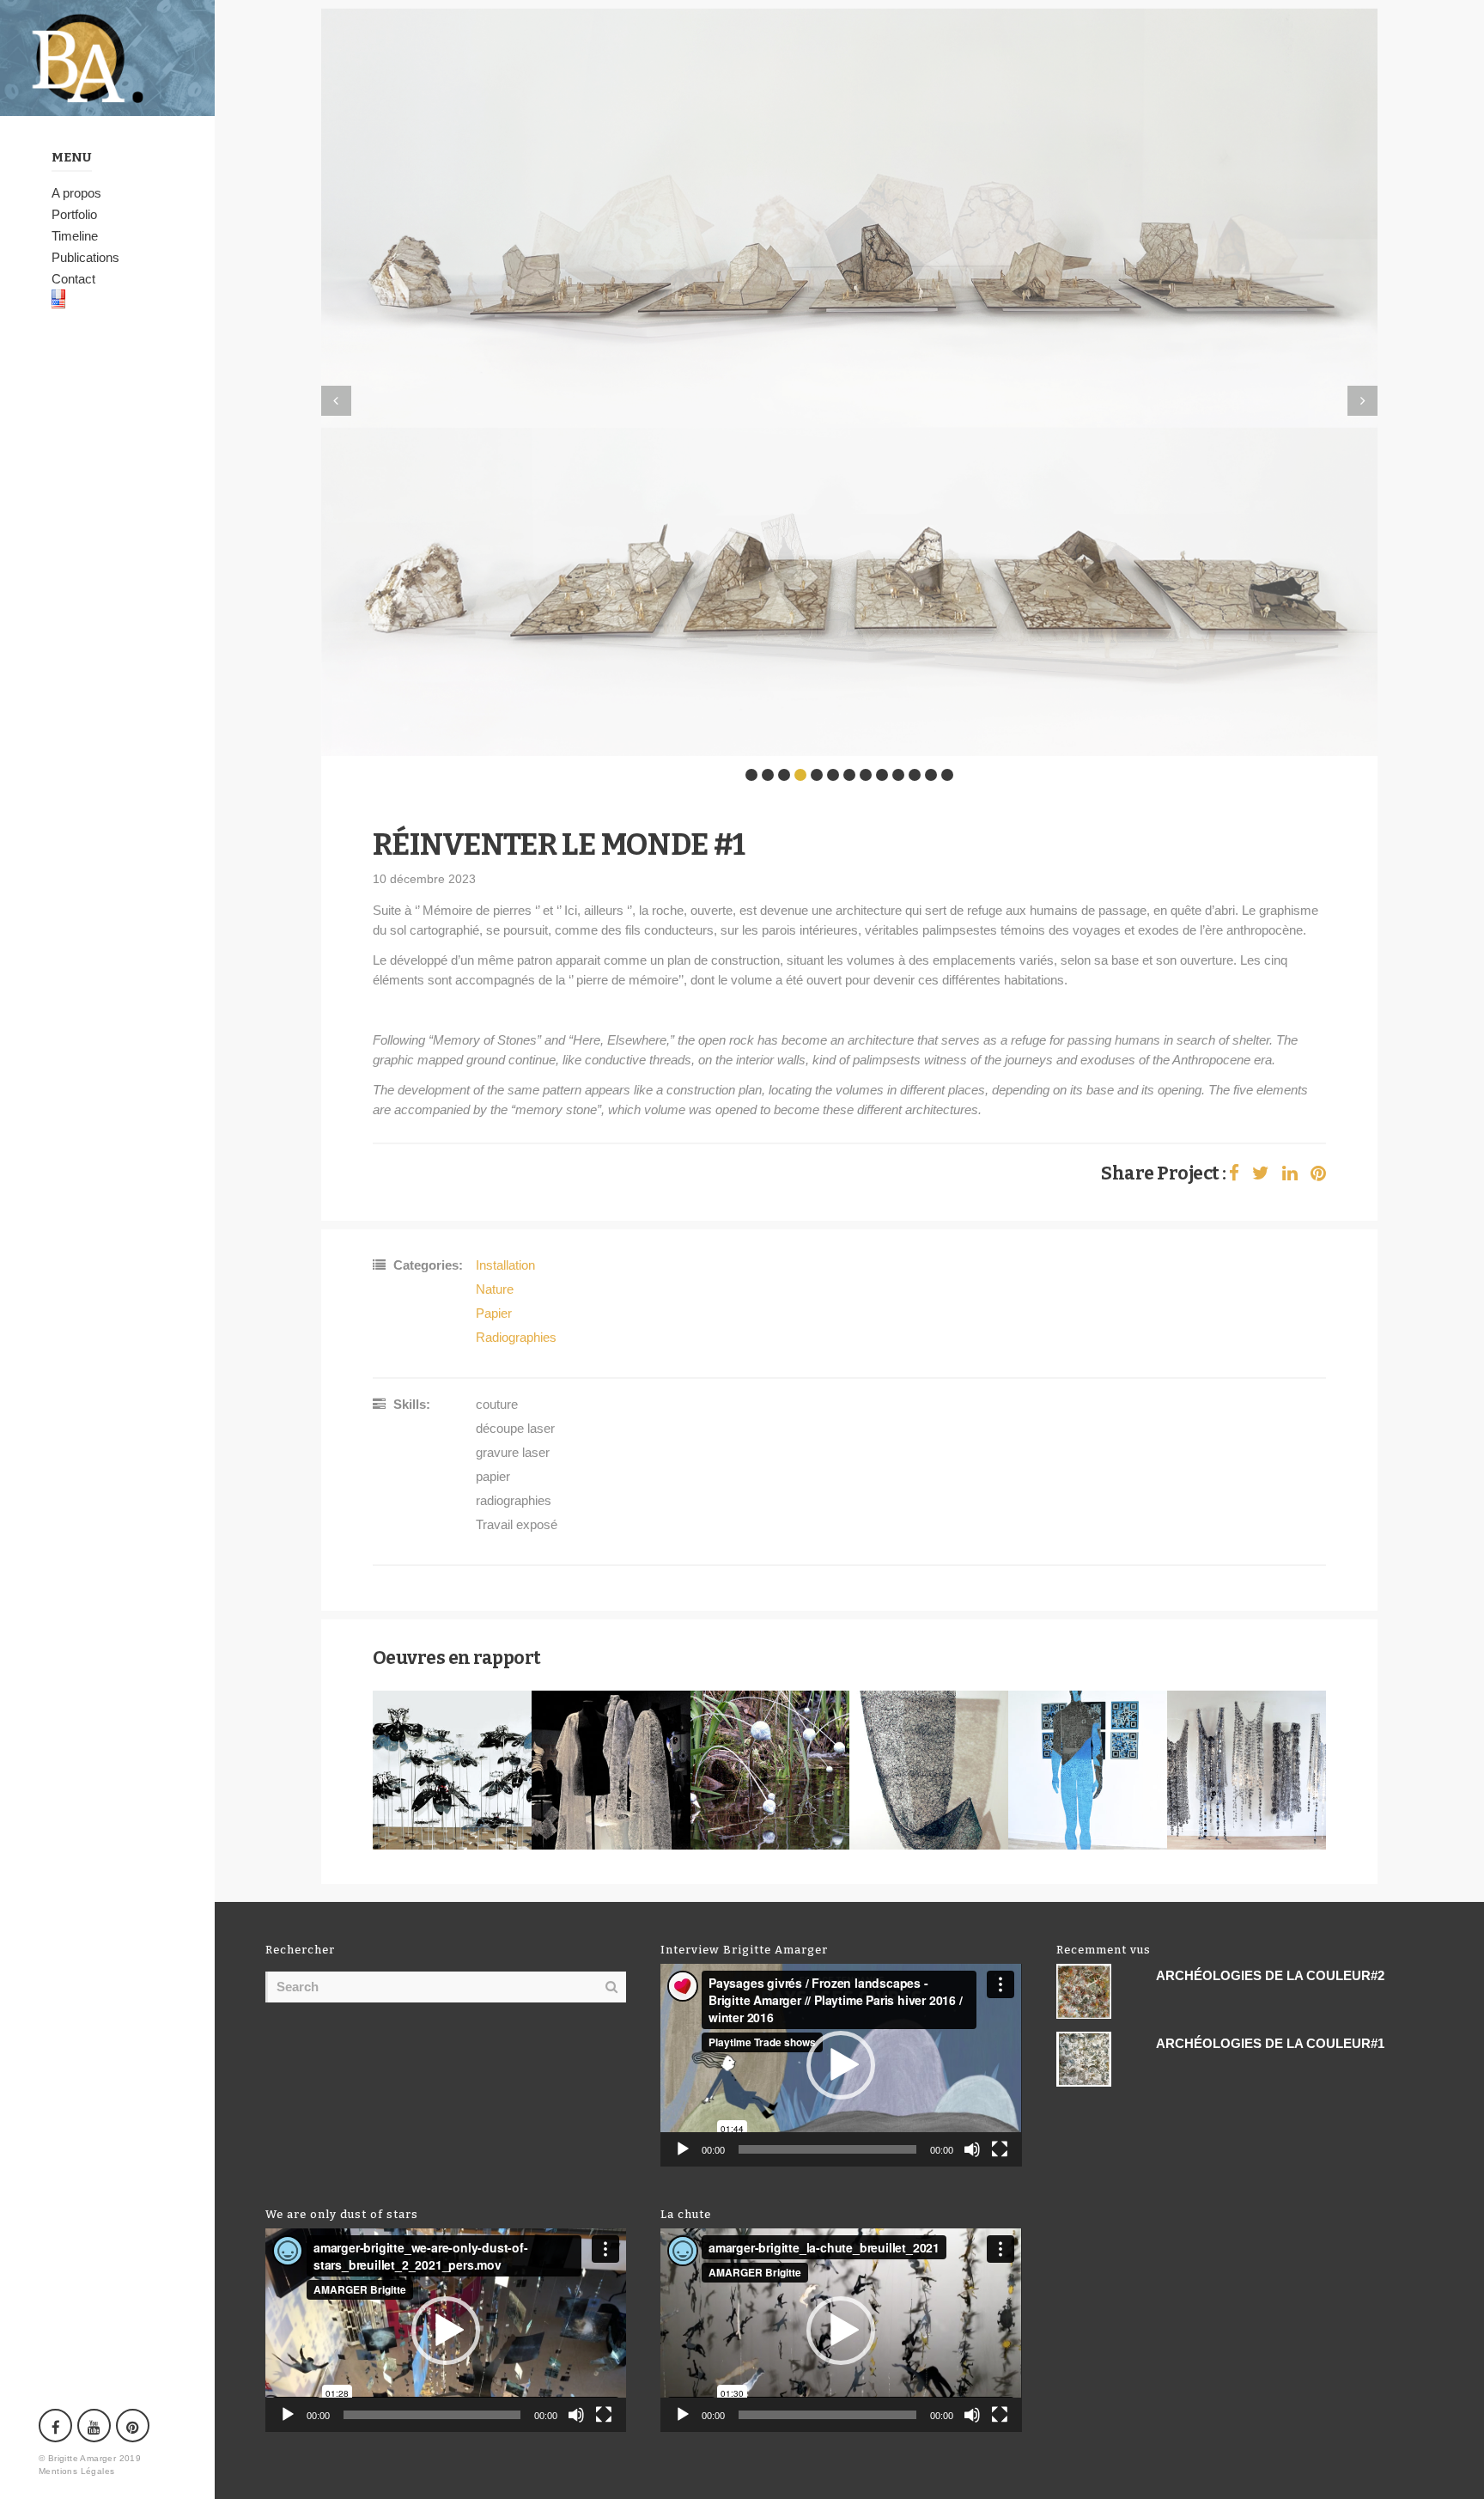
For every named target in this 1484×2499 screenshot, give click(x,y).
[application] (841, 2065)
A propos (76, 193)
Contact (73, 279)
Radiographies (516, 1337)
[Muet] (972, 2149)
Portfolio (74, 214)
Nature (495, 1289)
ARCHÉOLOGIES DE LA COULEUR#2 (1270, 1975)
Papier (494, 1313)
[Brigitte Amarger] (107, 58)
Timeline (75, 236)
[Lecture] (683, 2149)
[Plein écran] (1000, 2149)
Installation (505, 1265)
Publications (85, 257)
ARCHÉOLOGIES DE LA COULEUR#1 (1270, 2043)
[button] (841, 2065)
